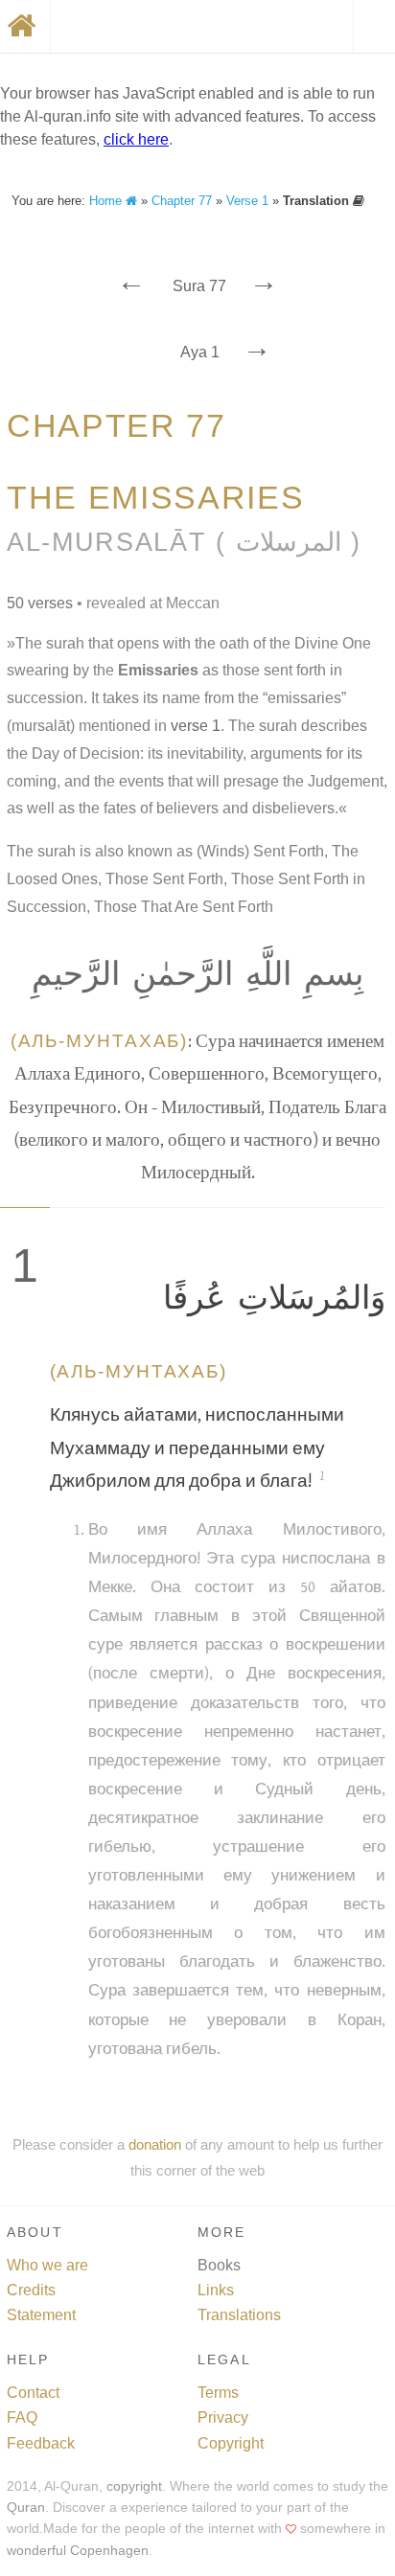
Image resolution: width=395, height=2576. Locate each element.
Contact (33, 2393)
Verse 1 (247, 201)
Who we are (47, 2265)
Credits (31, 2290)
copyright (134, 2486)
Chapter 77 (182, 201)
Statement (41, 2315)
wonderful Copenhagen (78, 2551)
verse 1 (196, 726)
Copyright (231, 2443)
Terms (218, 2393)
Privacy (223, 2417)
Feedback (41, 2443)
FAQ (22, 2417)
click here (136, 139)
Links (216, 2290)
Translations (239, 2315)
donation (155, 2144)
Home (107, 201)
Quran (26, 2508)
